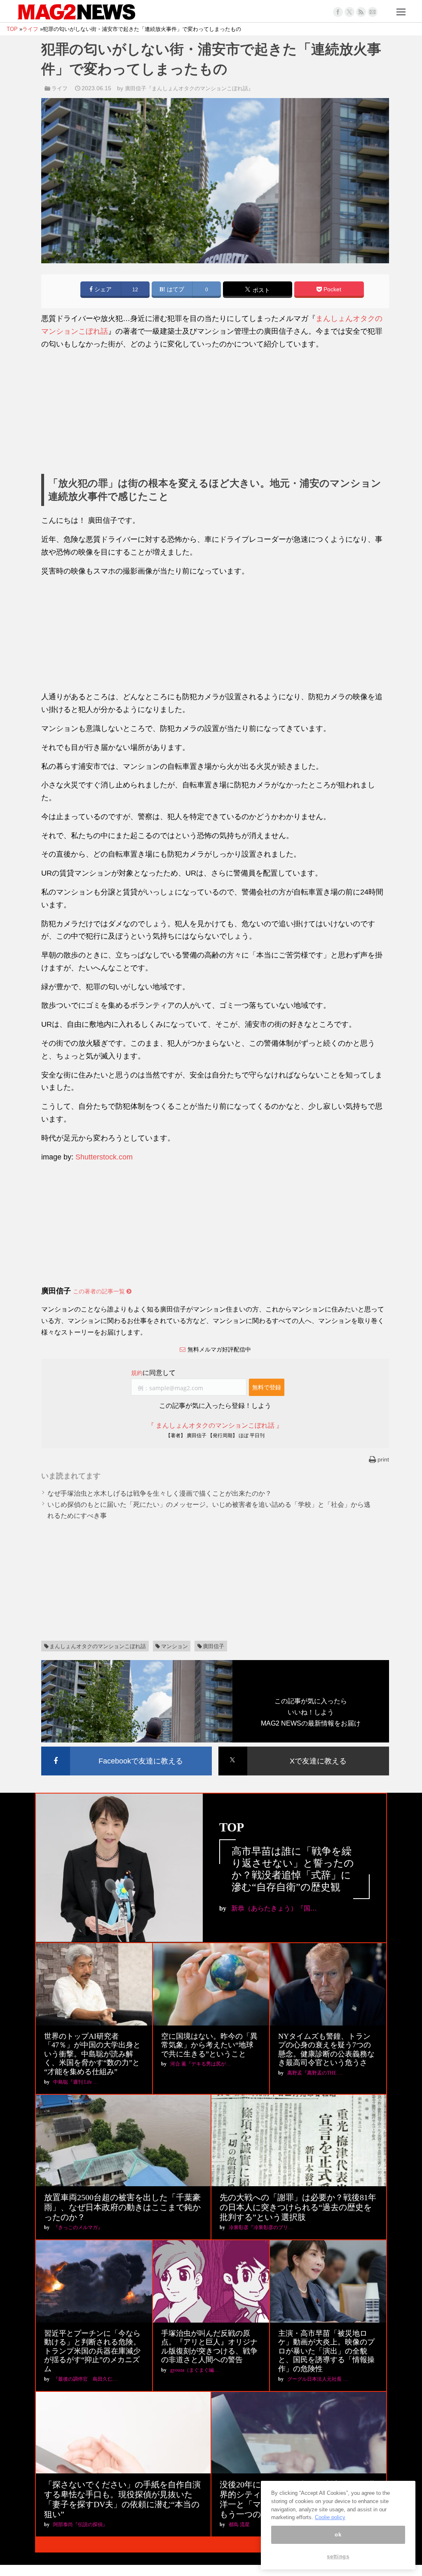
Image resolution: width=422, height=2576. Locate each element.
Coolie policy (330, 2517)
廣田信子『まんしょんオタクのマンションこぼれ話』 (189, 88)
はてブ (175, 289)
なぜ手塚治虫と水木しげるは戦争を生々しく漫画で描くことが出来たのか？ (159, 1493)
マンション (175, 1646)
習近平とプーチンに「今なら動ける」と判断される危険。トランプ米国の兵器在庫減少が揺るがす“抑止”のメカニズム (92, 2351)
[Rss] (361, 12)
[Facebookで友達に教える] (127, 1748)
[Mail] (373, 12)
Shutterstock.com (104, 1157)
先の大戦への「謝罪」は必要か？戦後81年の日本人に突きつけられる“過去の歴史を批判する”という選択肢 (298, 2207)
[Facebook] (338, 12)
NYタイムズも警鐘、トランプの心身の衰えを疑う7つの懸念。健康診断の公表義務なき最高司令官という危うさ (326, 2050)
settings (338, 2556)
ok (338, 2535)
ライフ (60, 88)
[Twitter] (349, 12)
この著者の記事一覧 (100, 1291)
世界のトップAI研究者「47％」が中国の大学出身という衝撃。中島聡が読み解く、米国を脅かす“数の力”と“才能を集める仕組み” (92, 2054)
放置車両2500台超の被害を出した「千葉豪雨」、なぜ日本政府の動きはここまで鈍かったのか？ (122, 2207)
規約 (137, 1373)
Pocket (332, 289)
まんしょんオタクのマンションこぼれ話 (98, 1646)
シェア (102, 289)
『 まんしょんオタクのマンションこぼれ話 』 (215, 1425)
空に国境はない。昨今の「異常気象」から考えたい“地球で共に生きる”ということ (209, 2045)
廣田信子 (213, 1646)
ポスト (260, 290)
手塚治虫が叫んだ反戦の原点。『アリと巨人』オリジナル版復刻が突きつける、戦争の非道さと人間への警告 (209, 2347)
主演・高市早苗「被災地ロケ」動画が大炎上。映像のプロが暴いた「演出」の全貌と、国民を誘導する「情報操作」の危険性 (326, 2351)
